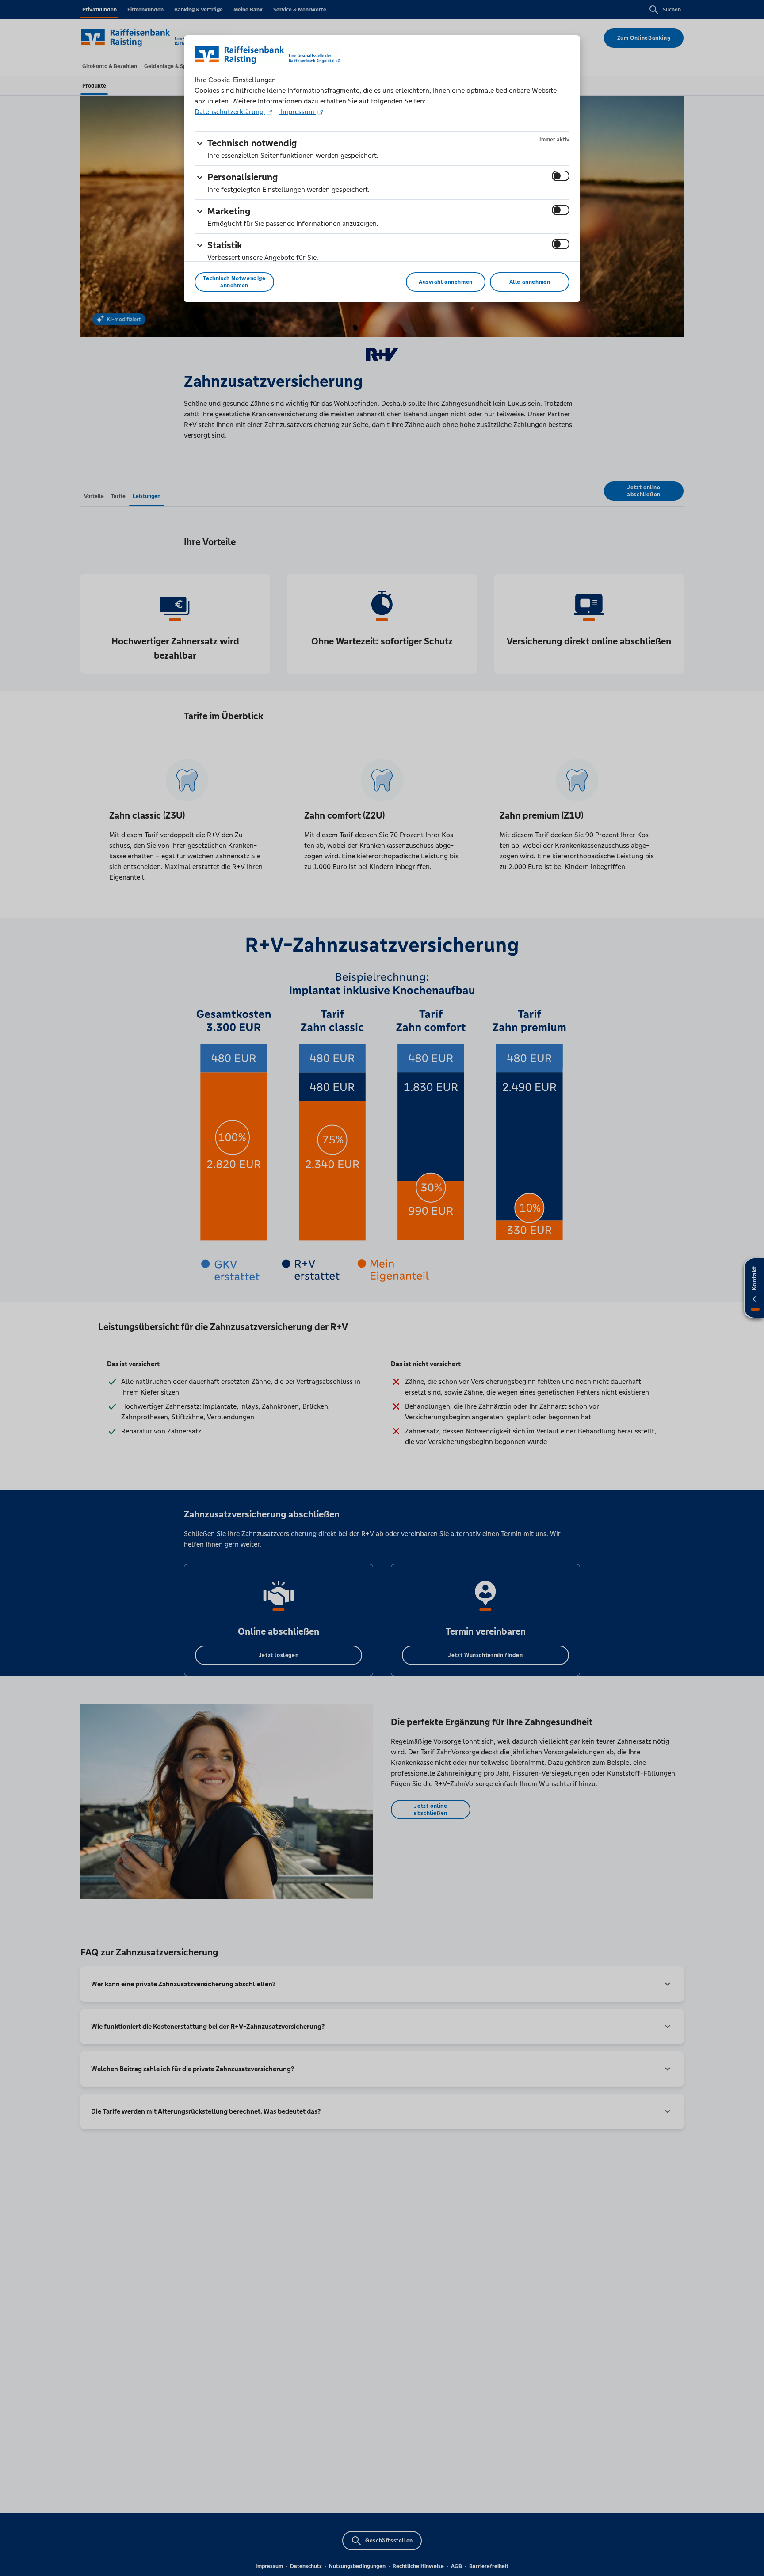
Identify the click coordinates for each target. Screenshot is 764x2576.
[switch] (561, 176)
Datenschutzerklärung (230, 112)
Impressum (298, 112)
